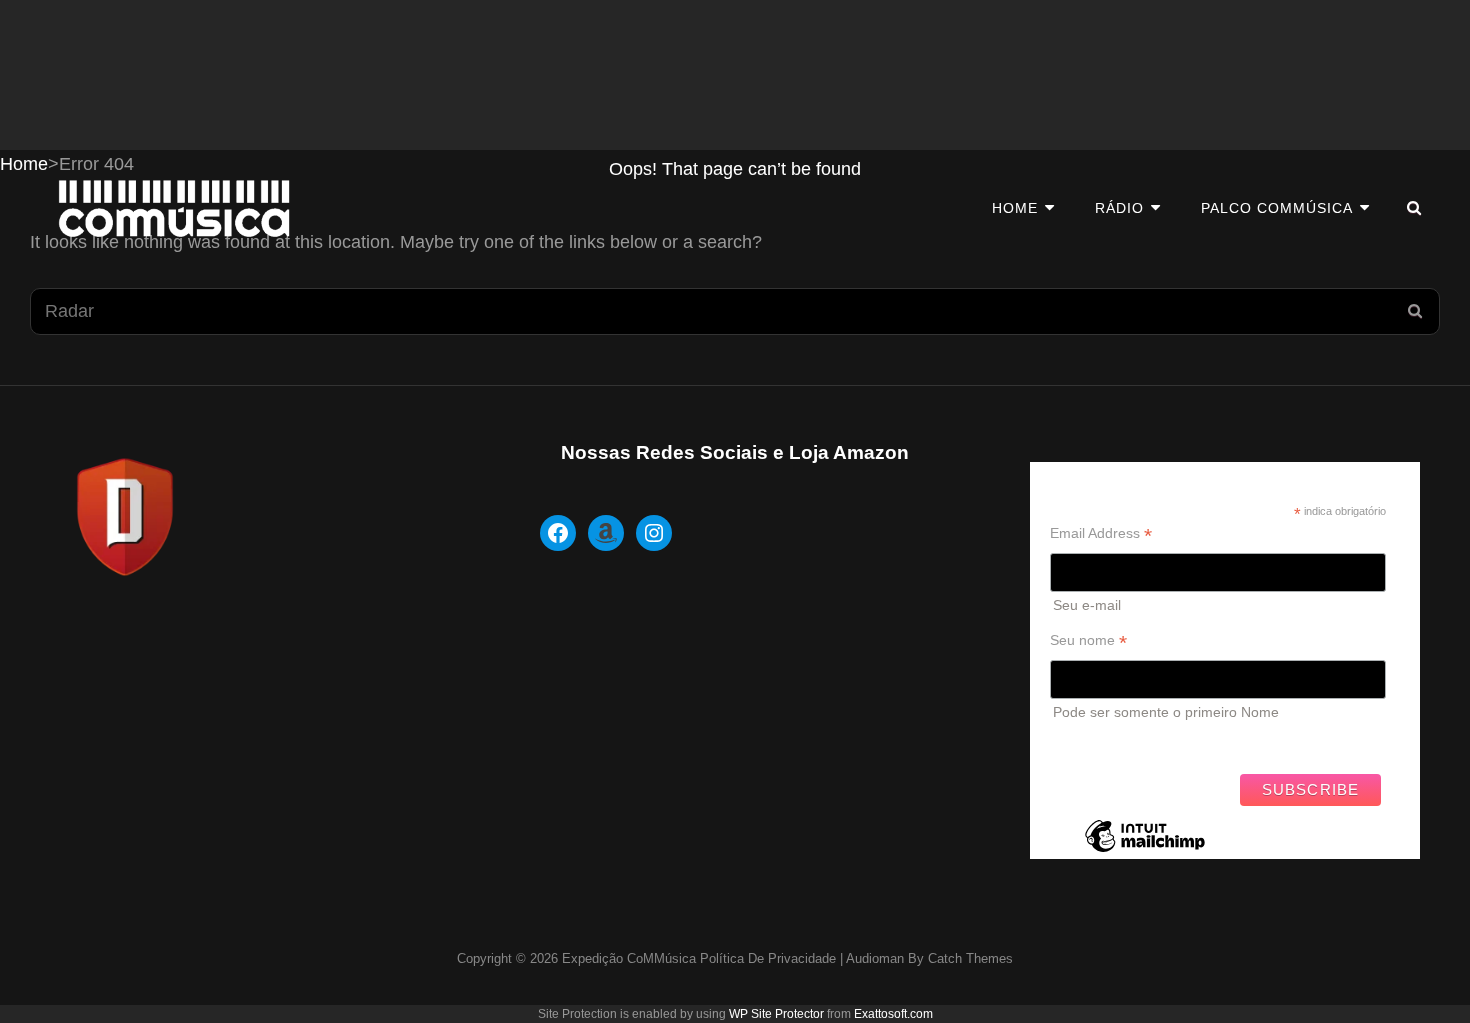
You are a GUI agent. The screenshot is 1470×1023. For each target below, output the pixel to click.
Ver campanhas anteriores (1133, 742)
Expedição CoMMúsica (629, 958)
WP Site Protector (776, 1014)
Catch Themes (970, 958)
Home (1015, 208)
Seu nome (1088, 640)
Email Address (1101, 533)
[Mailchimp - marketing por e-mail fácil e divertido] (1145, 851)
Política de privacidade (768, 958)
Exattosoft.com (893, 1014)
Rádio (1119, 208)
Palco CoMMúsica (1277, 208)
